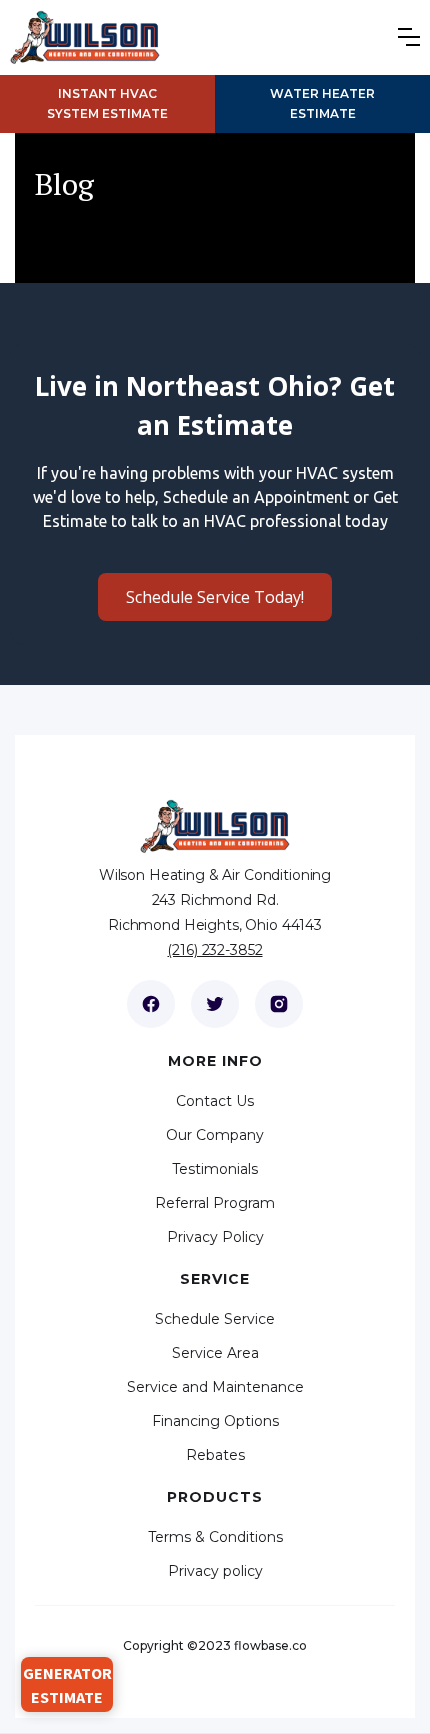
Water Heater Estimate (322, 103)
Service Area (215, 1353)
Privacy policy (215, 1571)
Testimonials (215, 1169)
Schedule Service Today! (215, 597)
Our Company (215, 1135)
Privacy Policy (215, 1237)
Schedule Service (215, 1319)
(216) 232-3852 (214, 950)
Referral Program (215, 1203)
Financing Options (215, 1421)
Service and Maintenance (215, 1387)
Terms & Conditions (215, 1537)
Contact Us (215, 1101)
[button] (414, 37)
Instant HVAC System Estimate (107, 103)
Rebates (215, 1455)
